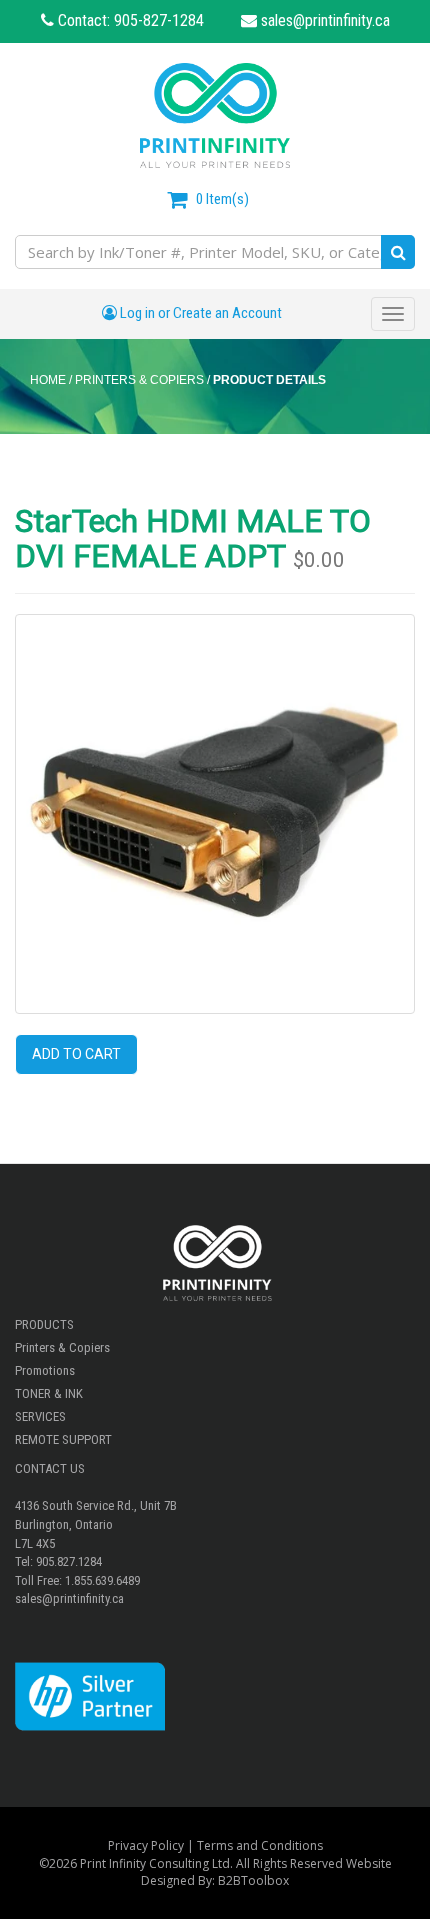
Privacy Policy (146, 1845)
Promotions (45, 1370)
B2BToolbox (253, 1880)
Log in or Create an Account (199, 313)
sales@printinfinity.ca (323, 20)
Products (44, 1324)
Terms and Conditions (260, 1845)
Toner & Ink (49, 1393)
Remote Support (63, 1439)
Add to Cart (76, 1054)
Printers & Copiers (62, 1347)
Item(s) (222, 199)
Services (40, 1416)
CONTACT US (50, 1468)
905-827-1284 (159, 20)
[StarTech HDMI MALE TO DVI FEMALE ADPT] (215, 814)
